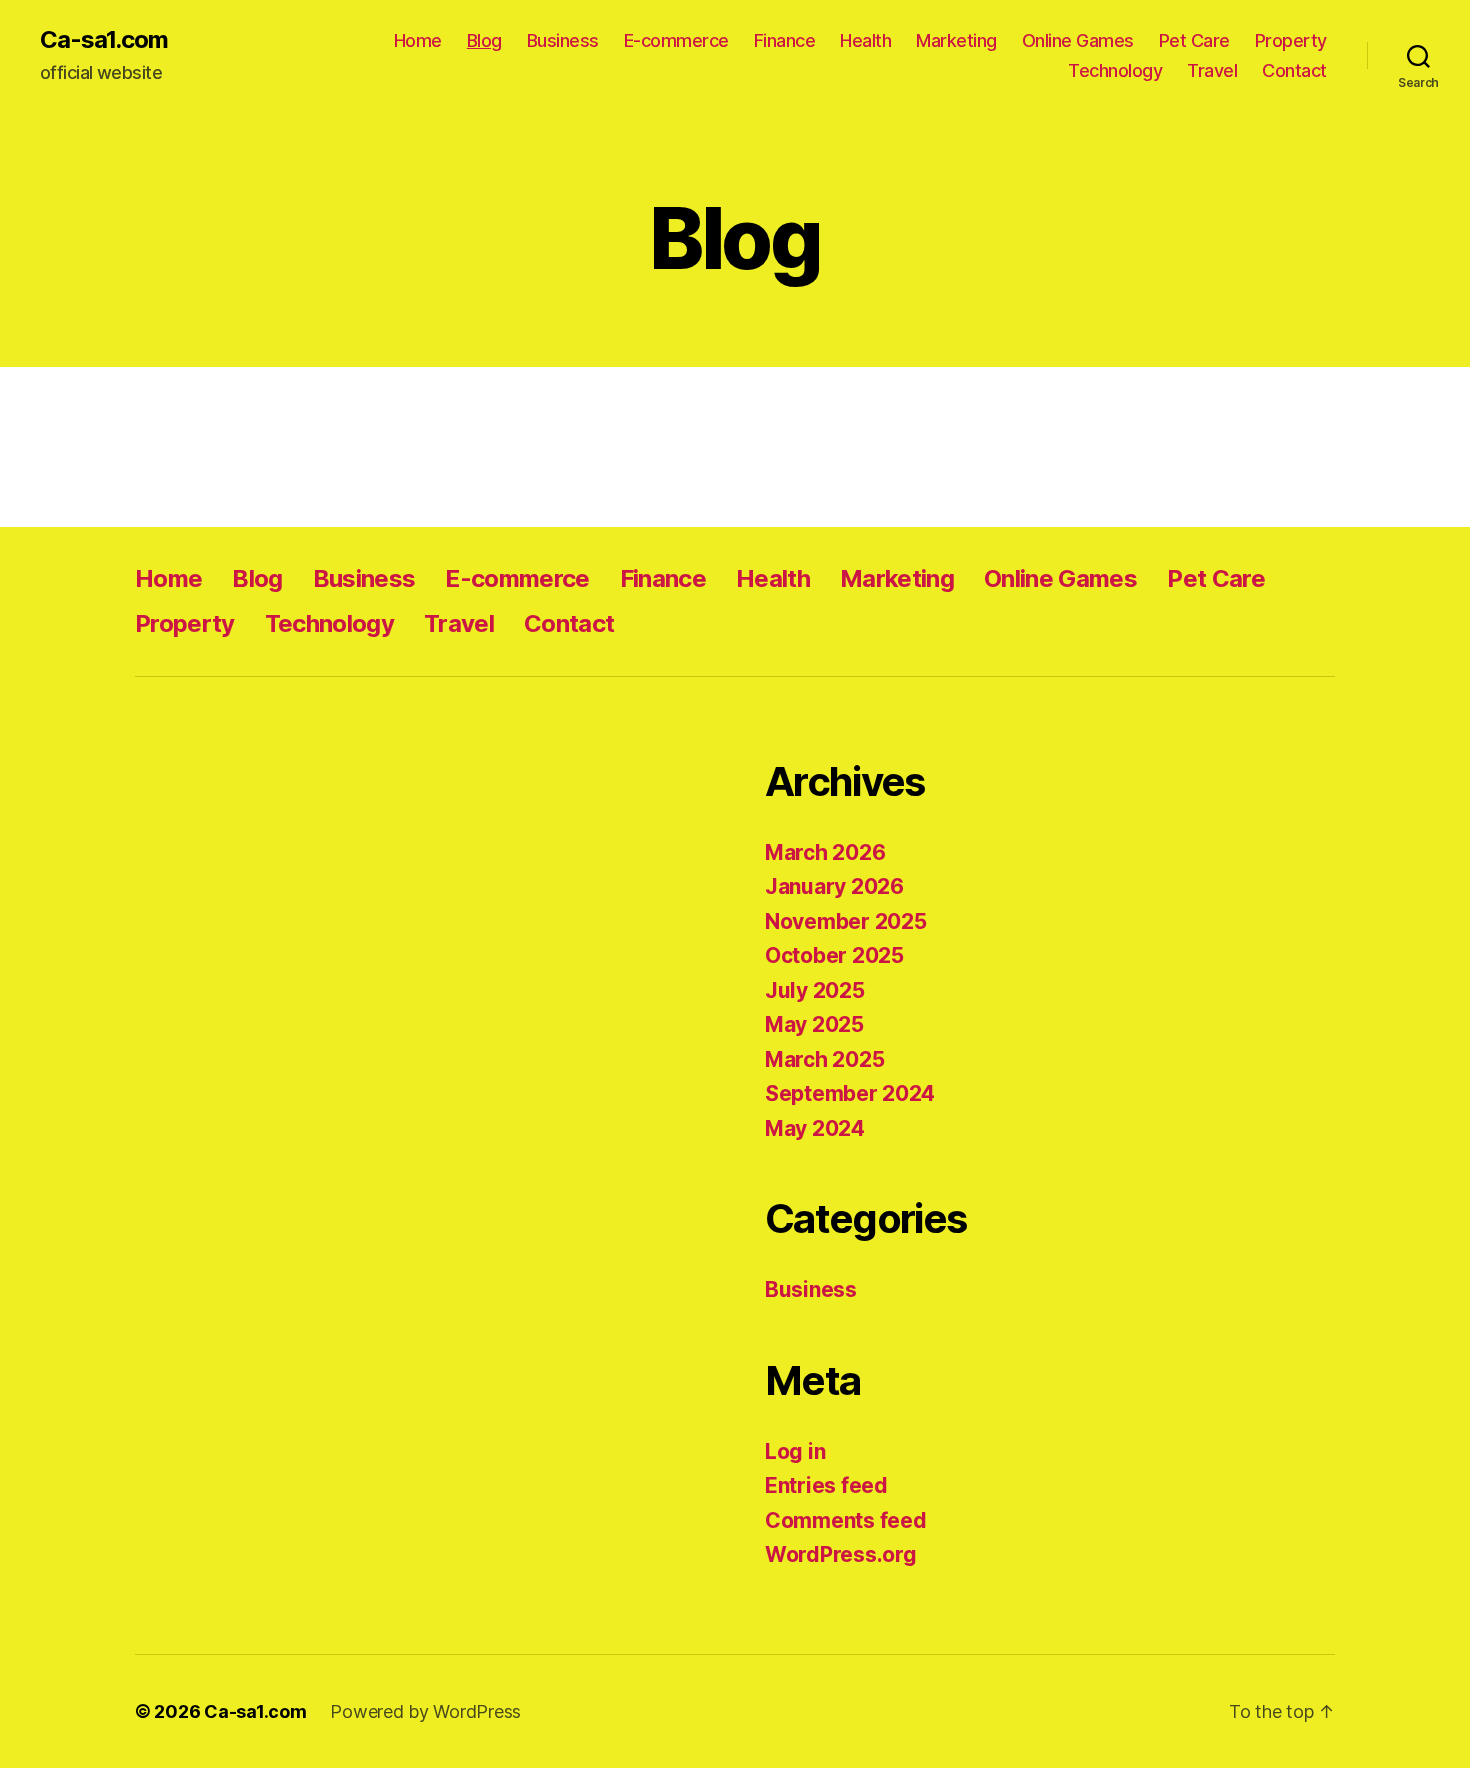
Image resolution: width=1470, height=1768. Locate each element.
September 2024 (850, 1093)
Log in (795, 1451)
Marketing (956, 40)
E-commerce (676, 40)
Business (563, 40)
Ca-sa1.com (104, 40)
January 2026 (834, 886)
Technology (1115, 70)
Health (865, 40)
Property (1291, 40)
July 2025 (815, 990)
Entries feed (826, 1485)
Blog (484, 40)
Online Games (1078, 40)
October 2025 (834, 955)
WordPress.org (841, 1554)
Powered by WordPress (425, 1711)
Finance (785, 40)
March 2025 (824, 1059)
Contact (1294, 70)
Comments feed (846, 1520)
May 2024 (815, 1128)
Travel (1212, 70)
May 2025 (814, 1024)
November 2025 (846, 921)
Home (418, 40)
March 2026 (825, 852)
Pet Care (1194, 40)
